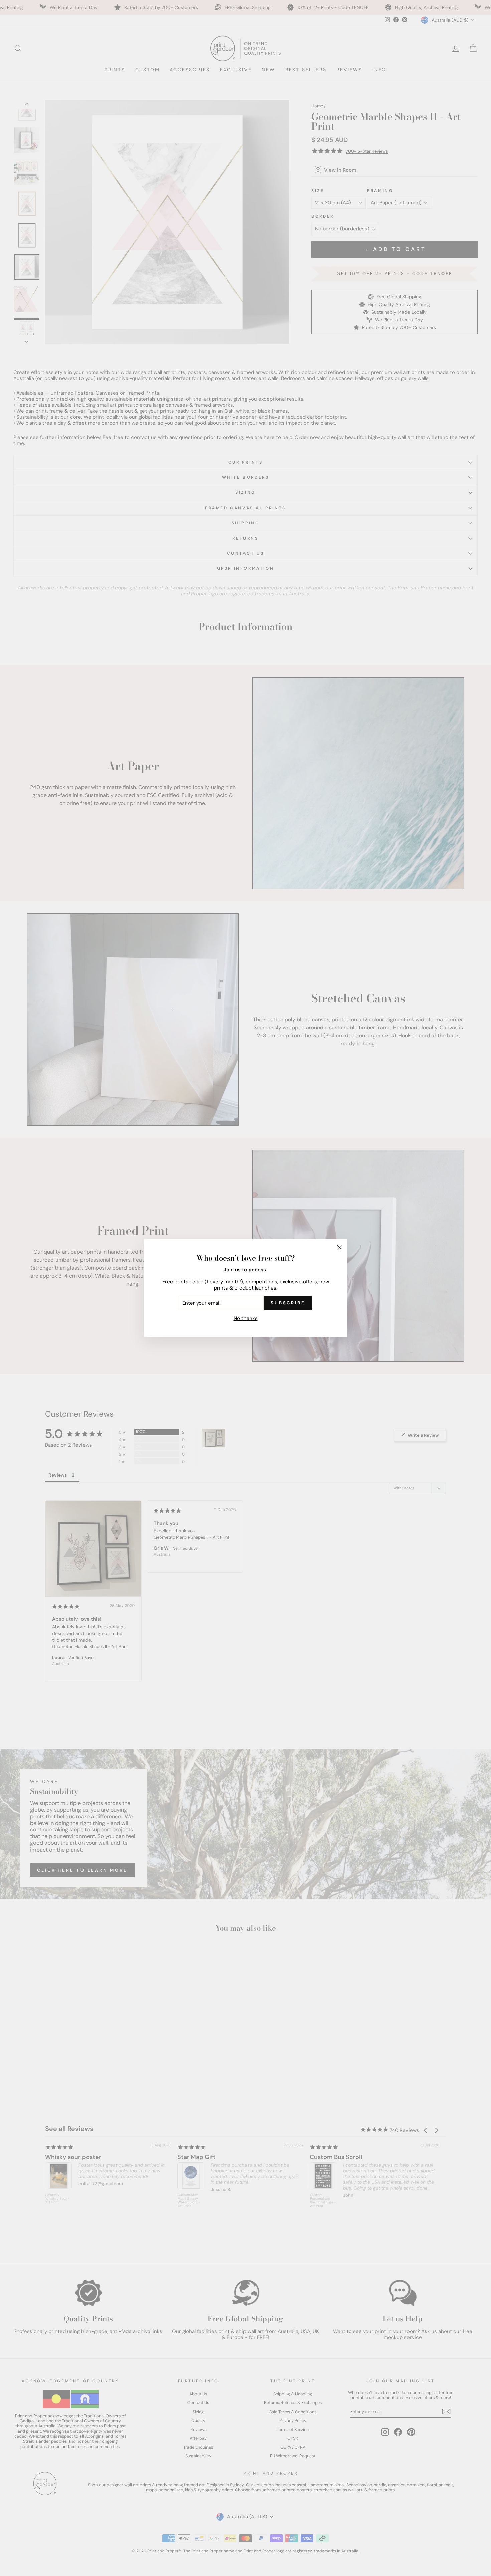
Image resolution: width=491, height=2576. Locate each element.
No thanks (246, 1318)
